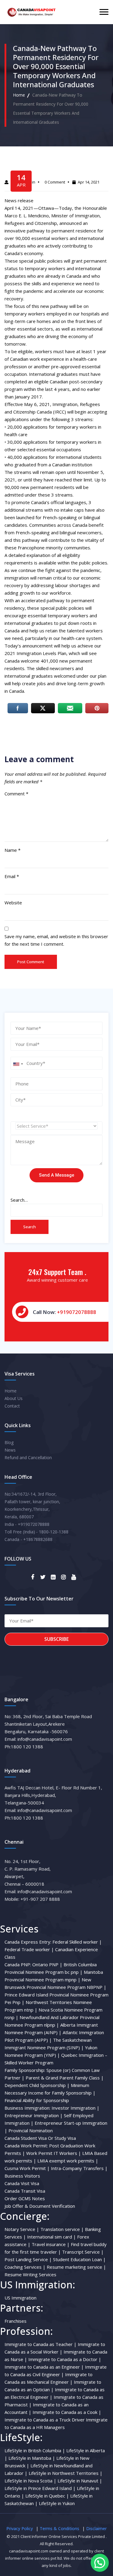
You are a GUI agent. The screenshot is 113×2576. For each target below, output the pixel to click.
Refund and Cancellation (28, 1457)
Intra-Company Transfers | (79, 2168)
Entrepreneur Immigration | (34, 2115)
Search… (19, 1200)
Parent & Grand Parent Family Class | (65, 2078)
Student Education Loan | (79, 2259)
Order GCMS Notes (25, 2198)
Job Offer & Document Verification (40, 2206)
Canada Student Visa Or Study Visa (40, 2138)
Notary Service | (22, 2229)
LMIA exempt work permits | (68, 2161)
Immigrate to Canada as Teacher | (41, 2344)
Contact (12, 1406)
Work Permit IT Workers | (54, 2153)
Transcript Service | (83, 2252)
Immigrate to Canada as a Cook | (67, 2412)
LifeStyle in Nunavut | (80, 2481)
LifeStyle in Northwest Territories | (66, 2473)
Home (19, 95)
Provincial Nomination (31, 2130)
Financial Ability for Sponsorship (37, 2100)
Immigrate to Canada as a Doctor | (65, 2359)
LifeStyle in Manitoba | (32, 2458)
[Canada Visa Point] (31, 12)
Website (13, 903)
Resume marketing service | (76, 2267)
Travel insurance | (51, 2244)
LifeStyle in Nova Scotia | (30, 2481)
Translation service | (62, 2229)
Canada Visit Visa (22, 2183)
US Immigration (20, 2298)
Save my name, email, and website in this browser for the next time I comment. (56, 940)
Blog (9, 1442)
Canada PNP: (18, 1964)
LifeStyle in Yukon (57, 2503)
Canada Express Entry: (28, 1942)
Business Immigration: (27, 2108)
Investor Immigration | (75, 2108)
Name (13, 850)
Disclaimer (96, 2528)
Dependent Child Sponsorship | (37, 2085)
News (10, 1450)
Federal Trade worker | (29, 1949)
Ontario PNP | (47, 1964)
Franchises (16, 2321)
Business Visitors (22, 2176)
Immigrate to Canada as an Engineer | (44, 2367)
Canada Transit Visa (25, 2191)
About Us (14, 1398)
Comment (16, 794)
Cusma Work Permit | (27, 2168)
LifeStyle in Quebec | (47, 2496)
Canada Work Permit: (26, 2146)
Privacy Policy (20, 2528)
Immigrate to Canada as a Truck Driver (45, 2420)
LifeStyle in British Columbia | (35, 2450)
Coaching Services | (25, 2267)
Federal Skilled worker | (77, 1942)
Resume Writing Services (30, 2274)
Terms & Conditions (60, 2528)
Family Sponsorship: (25, 2070)
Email (12, 876)
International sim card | (52, 2237)
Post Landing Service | (28, 2259)
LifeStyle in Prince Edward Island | (40, 2488)
